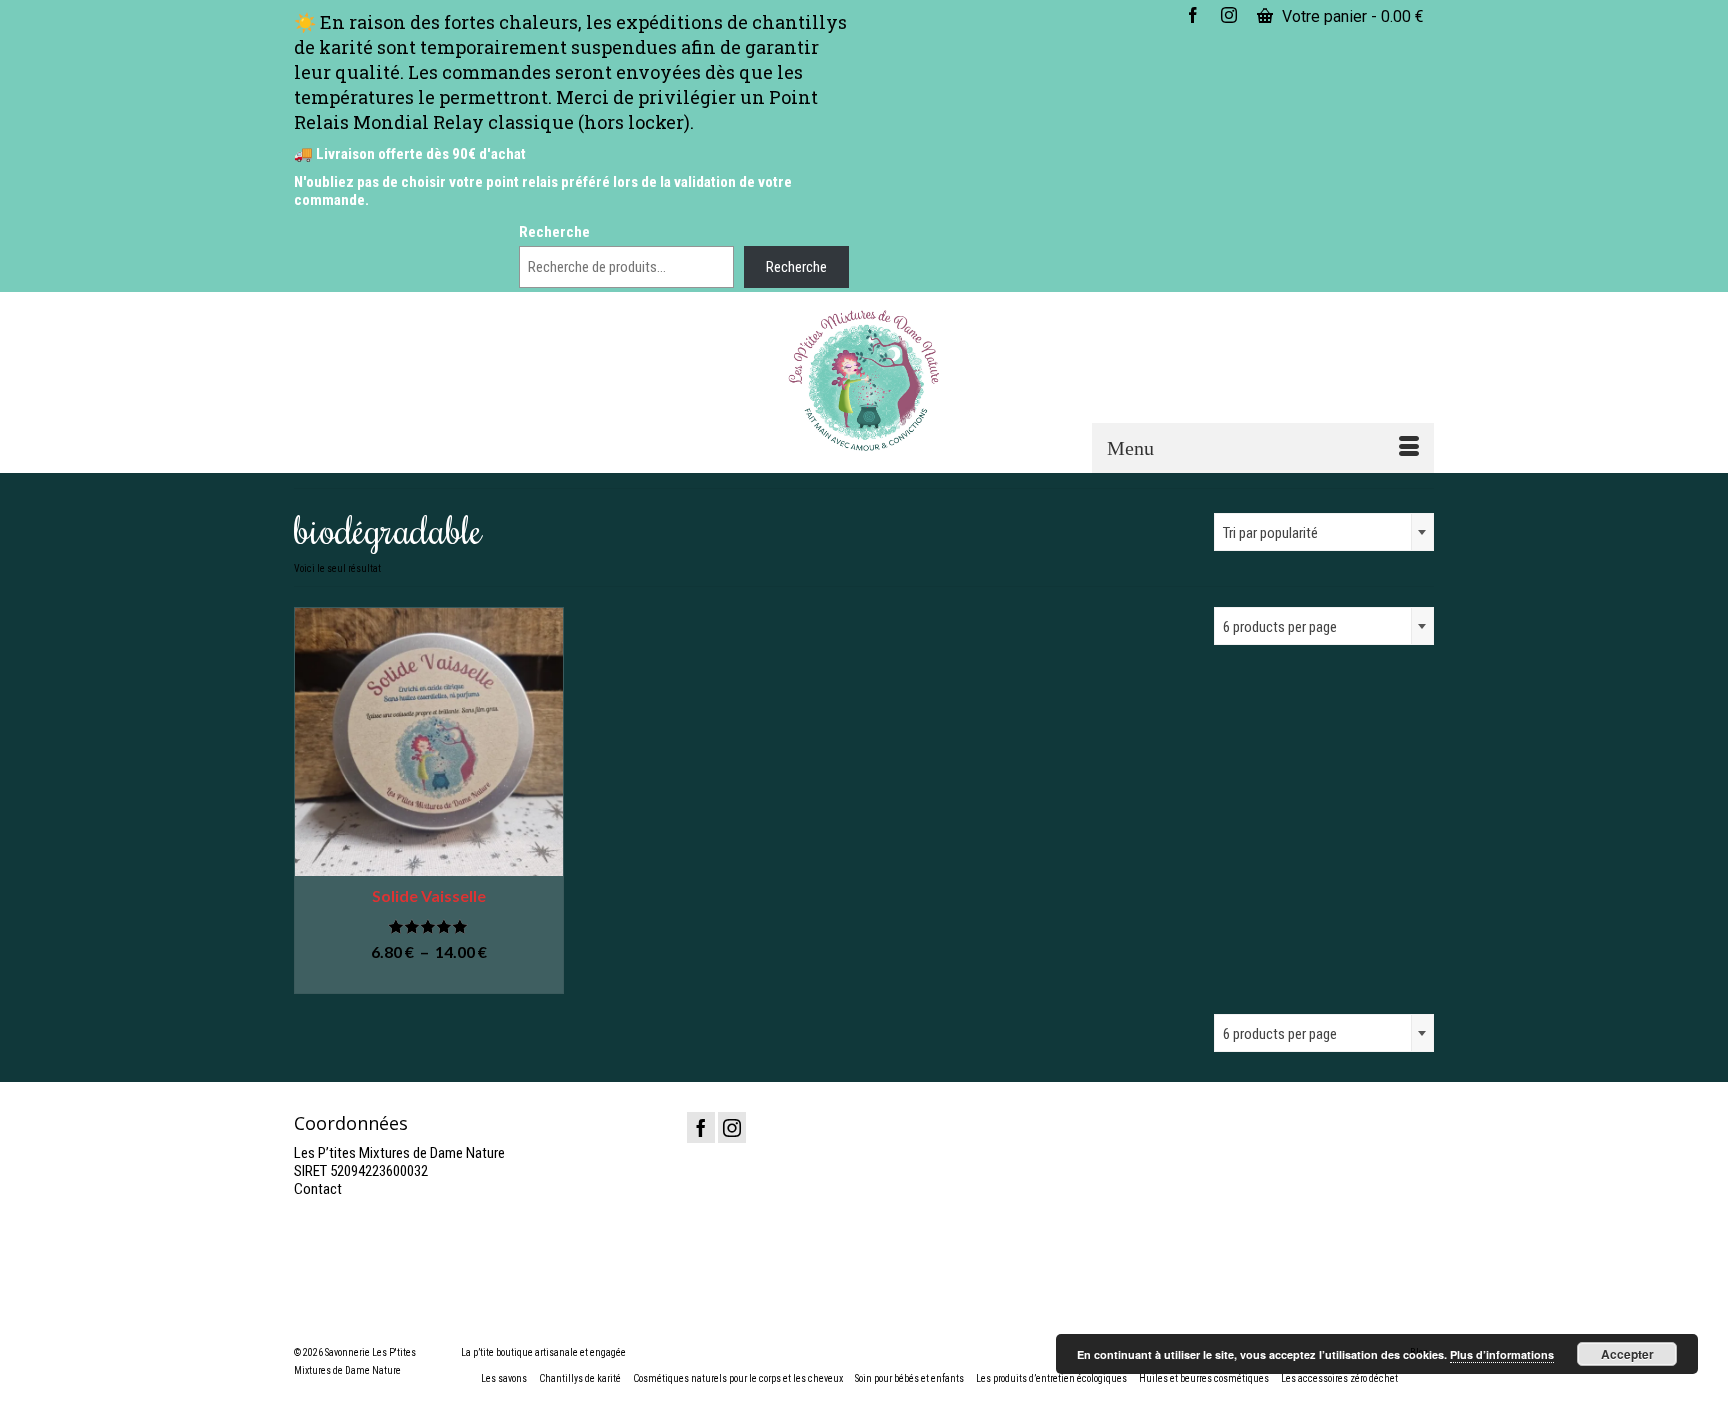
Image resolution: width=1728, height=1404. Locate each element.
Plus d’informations (1502, 1354)
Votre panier (1351, 16)
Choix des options (429, 979)
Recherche (554, 232)
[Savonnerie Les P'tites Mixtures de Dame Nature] (864, 381)
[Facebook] (701, 1127)
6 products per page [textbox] (1280, 1034)
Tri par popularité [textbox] (1270, 533)
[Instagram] (732, 1127)
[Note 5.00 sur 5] (429, 926)
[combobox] (1324, 532)
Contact (318, 1189)
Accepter (1627, 1354)
